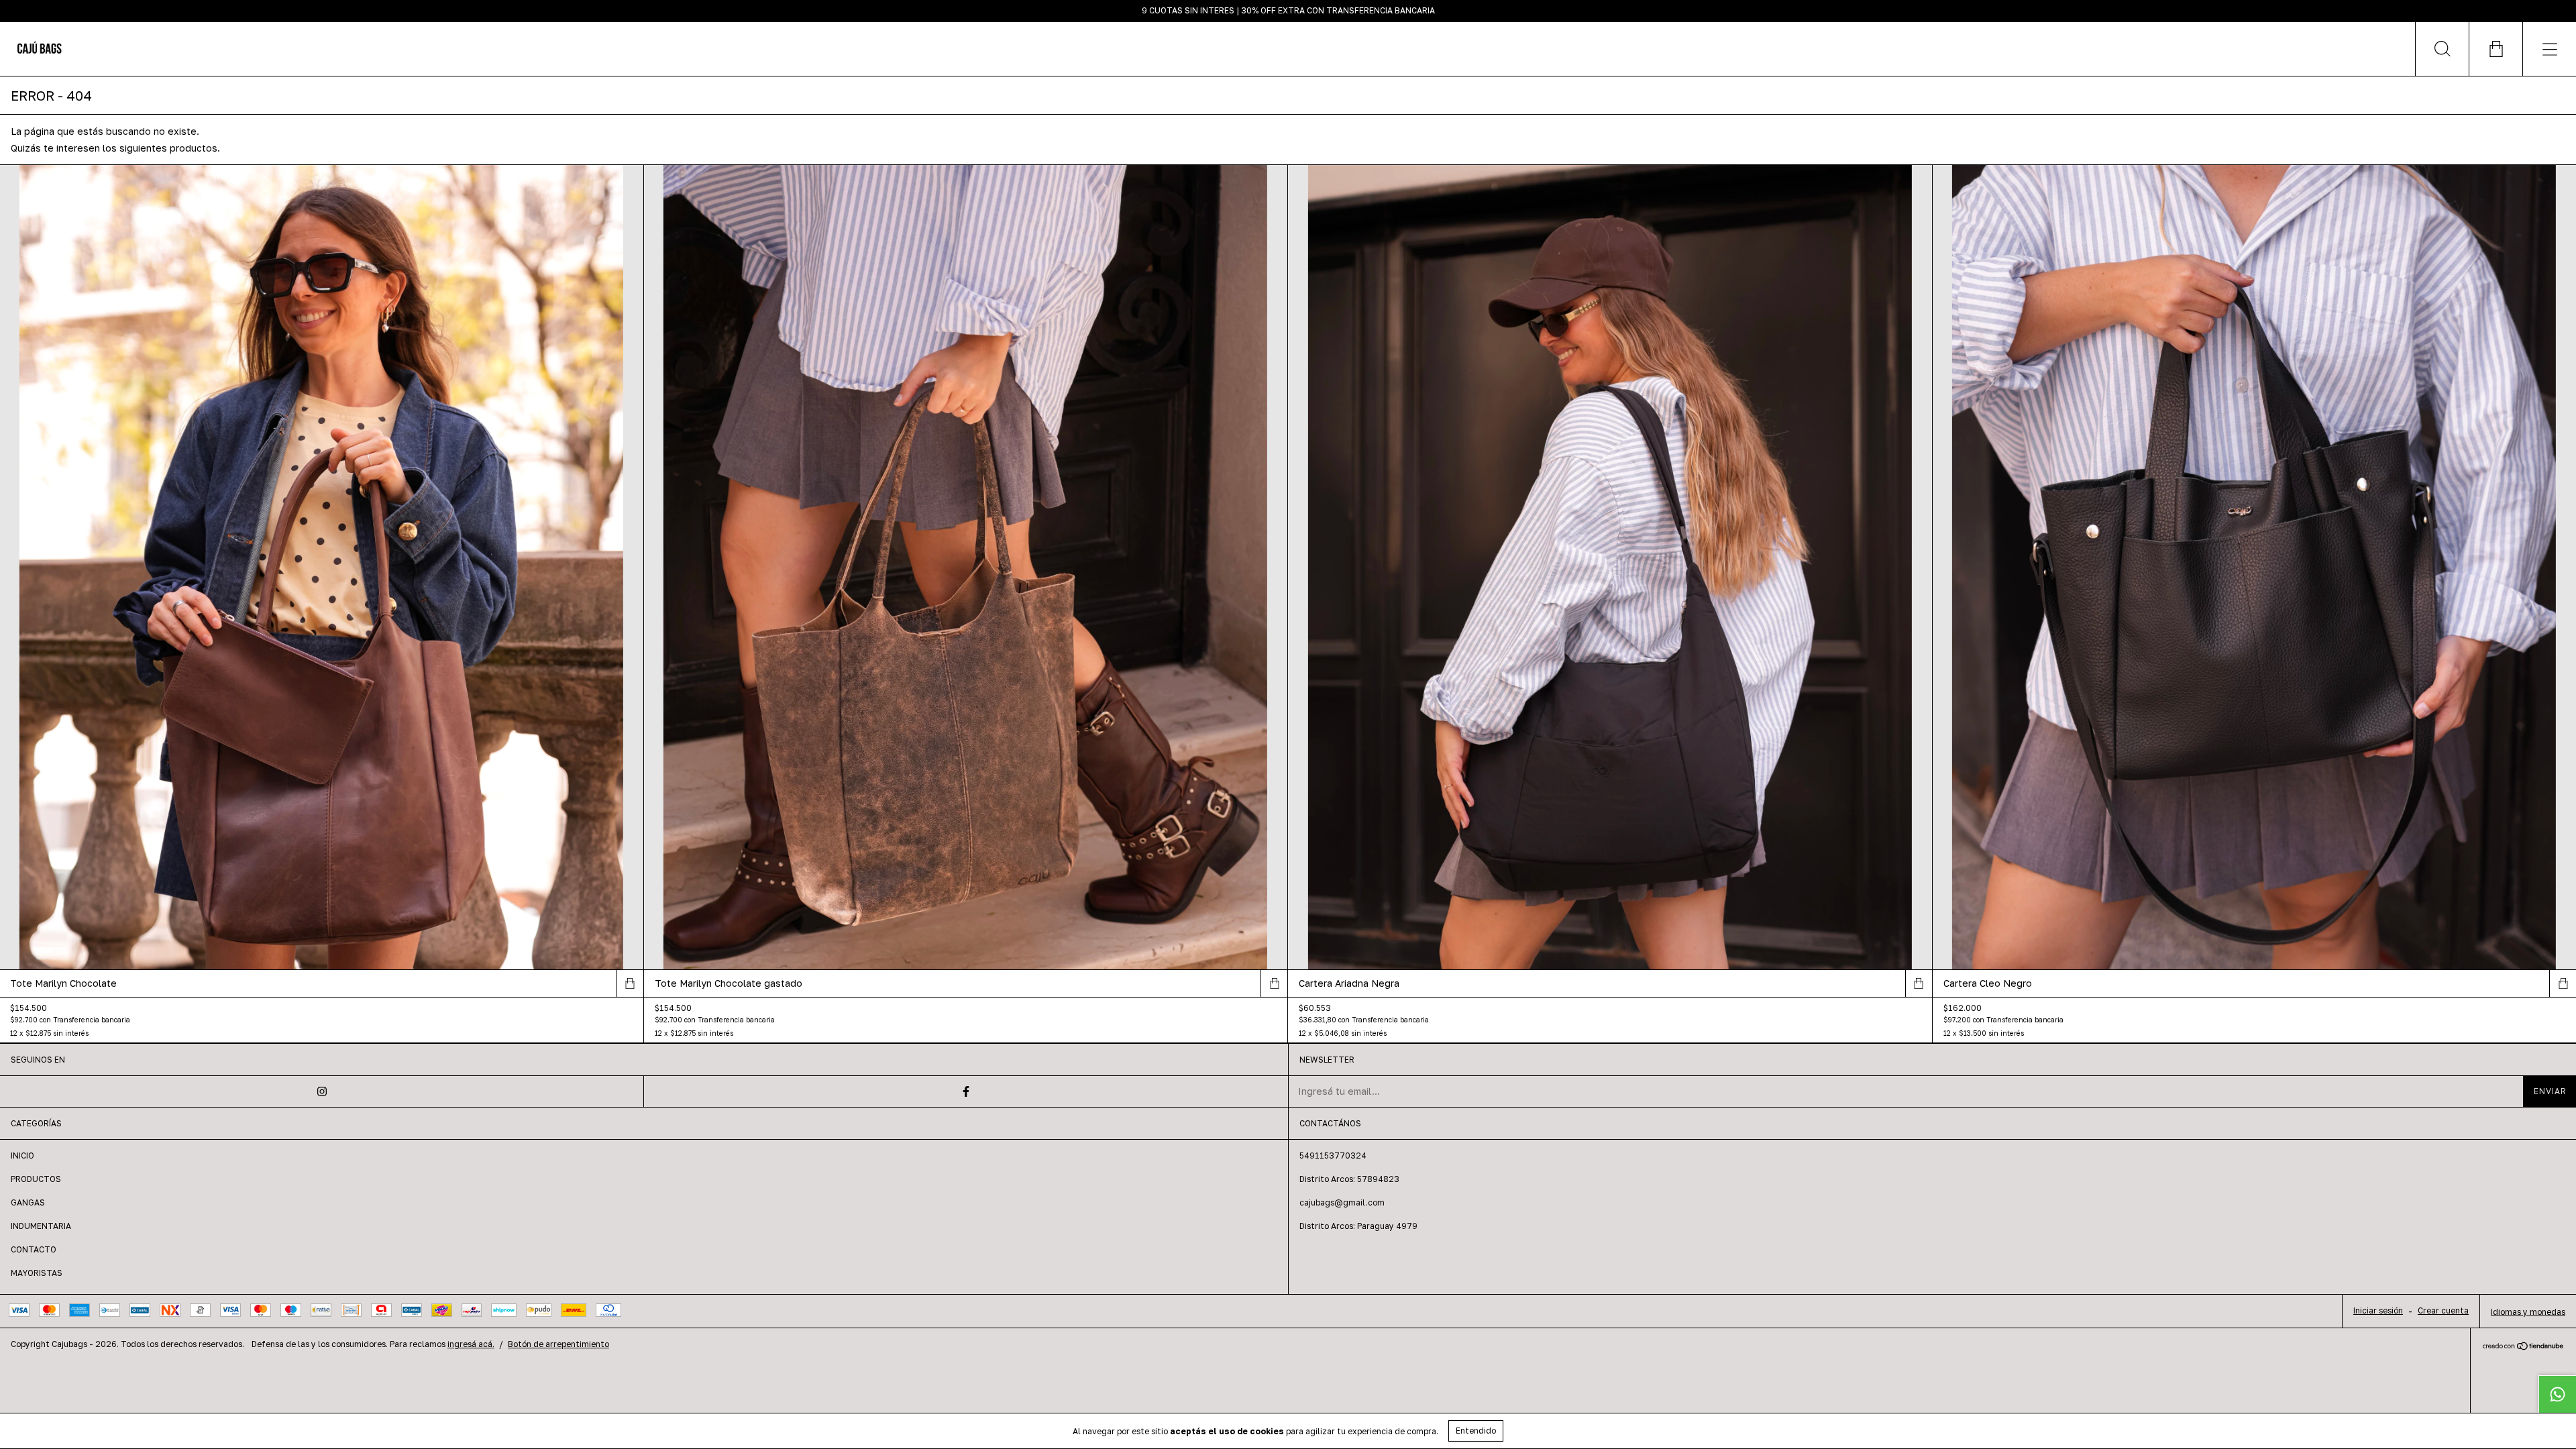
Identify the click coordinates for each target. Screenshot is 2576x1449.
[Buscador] (2442, 49)
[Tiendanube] (2523, 1347)
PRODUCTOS (36, 1179)
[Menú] (2549, 49)
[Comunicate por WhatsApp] (2557, 1394)
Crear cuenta (2443, 1310)
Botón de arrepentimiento (558, 1344)
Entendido (1476, 1431)
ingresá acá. (471, 1344)
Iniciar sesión (2378, 1310)
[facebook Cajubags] (966, 1091)
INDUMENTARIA (41, 1226)
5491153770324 (1333, 1156)
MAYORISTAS (37, 1273)
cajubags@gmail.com (1342, 1202)
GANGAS (28, 1202)
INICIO (22, 1156)
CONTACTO (34, 1249)
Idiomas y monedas (2528, 1312)
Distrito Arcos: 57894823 (1349, 1179)
